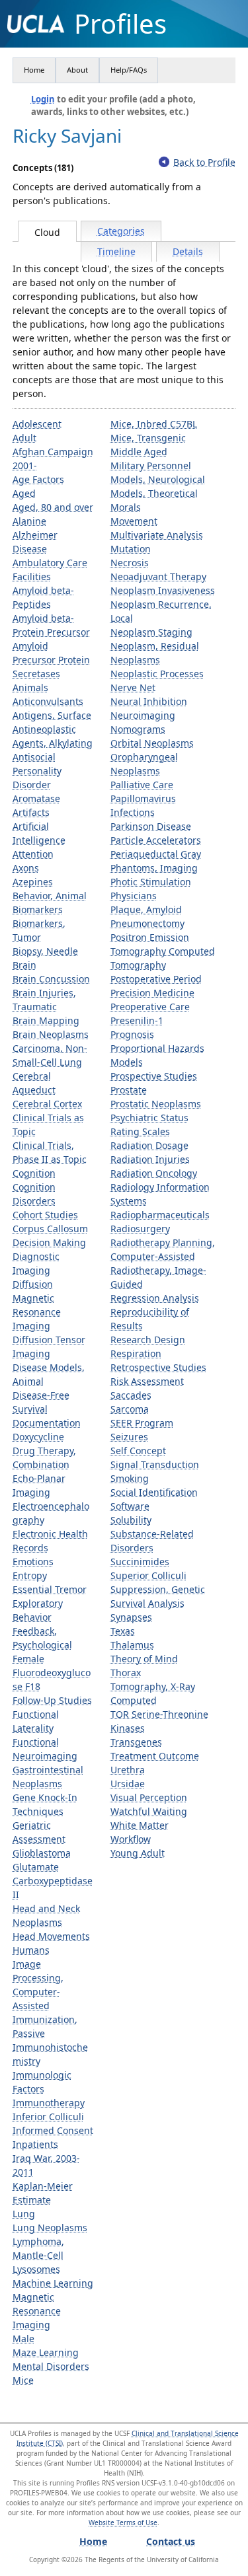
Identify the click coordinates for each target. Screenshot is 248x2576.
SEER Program (142, 1423)
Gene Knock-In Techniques (45, 1804)
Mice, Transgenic (148, 438)
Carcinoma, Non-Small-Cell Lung (50, 1055)
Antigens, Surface (52, 715)
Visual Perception (149, 1797)
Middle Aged (139, 452)
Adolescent (37, 424)
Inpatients (35, 2144)
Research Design (148, 1340)
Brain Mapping (46, 1020)
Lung (24, 2214)
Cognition (34, 1173)
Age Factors (38, 479)
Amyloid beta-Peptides (43, 597)
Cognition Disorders (34, 1194)
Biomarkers (38, 909)
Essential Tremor (50, 1589)
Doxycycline (38, 1437)
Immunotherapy (49, 2103)
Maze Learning (46, 2352)
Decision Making (49, 1242)
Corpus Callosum (50, 1229)
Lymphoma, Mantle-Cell (38, 2248)
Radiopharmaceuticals (160, 1215)
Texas (123, 1631)
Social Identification (154, 1492)
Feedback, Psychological (42, 1638)
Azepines (33, 882)
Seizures (129, 1437)
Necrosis (130, 563)
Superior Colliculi (148, 1575)
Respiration (136, 1353)
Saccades (131, 1395)
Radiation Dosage (149, 1145)
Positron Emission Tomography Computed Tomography (163, 951)
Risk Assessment (147, 1381)
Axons (26, 868)
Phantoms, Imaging (154, 868)
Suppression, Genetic (158, 1589)
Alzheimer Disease (35, 542)
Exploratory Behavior (38, 1610)
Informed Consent (53, 2130)
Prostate (129, 1090)
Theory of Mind (144, 1659)
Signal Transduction (155, 1464)
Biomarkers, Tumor (39, 930)
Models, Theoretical (154, 493)
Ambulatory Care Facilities (50, 570)
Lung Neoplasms (50, 2227)
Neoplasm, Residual (155, 646)
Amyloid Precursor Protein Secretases (51, 660)
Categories (121, 231)
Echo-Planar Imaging (39, 1485)
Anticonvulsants (48, 701)
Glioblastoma (42, 1853)
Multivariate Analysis (157, 535)
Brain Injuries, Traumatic (44, 1000)
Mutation (131, 549)
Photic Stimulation (151, 882)
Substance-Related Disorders (152, 1541)
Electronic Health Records (50, 1541)
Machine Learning (53, 2283)
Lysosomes (36, 2269)
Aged (24, 493)
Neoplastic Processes (157, 674)
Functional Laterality (36, 1721)
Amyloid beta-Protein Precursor (51, 625)
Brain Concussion (51, 979)
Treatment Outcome (155, 1756)
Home (34, 70)
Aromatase (36, 798)
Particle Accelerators (156, 840)
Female (28, 1659)
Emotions (33, 1562)
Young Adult (138, 1853)
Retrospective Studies (158, 1367)
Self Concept (138, 1451)
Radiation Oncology (154, 1173)
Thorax (126, 1673)
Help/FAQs (129, 70)
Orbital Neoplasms (152, 743)
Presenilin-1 (137, 1020)
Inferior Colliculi (48, 2116)
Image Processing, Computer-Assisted (38, 1985)
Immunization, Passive (45, 2026)
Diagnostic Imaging (36, 1263)
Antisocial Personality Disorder (37, 771)
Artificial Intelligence (39, 833)
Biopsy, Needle (45, 951)
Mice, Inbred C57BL (154, 424)
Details (188, 251)
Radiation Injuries (150, 1159)
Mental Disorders (51, 2366)
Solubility (131, 1520)
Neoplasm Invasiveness (163, 590)
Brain (24, 965)
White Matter (140, 1825)
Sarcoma (130, 1409)
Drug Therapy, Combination (44, 1457)
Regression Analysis (155, 1298)
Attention (33, 854)
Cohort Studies (45, 1215)
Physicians (134, 896)
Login (43, 99)
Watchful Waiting (149, 1811)
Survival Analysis (147, 1603)
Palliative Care (142, 785)
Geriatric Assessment (39, 1832)
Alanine (29, 521)
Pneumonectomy (147, 923)
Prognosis (132, 1034)
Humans (31, 1950)
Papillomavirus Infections (143, 805)
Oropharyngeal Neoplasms (144, 764)
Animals (30, 687)
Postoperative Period (156, 979)
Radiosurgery (140, 1229)
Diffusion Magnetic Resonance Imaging (37, 1305)
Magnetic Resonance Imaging (37, 2311)
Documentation (47, 1423)
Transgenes (136, 1742)
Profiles (120, 24)
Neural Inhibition (149, 701)
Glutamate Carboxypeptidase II (53, 1881)
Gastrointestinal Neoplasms (48, 1777)
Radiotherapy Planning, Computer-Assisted (163, 1249)
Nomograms (138, 729)
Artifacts (31, 812)
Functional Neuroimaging (45, 1749)
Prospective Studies (154, 1076)
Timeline (116, 251)
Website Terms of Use (123, 2522)
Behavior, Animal (50, 896)
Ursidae (128, 1784)
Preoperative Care (150, 1007)
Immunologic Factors (42, 2082)
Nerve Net (133, 687)
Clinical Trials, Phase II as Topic (50, 1152)
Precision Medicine (152, 993)
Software (130, 1506)
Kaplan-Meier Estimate (43, 2193)
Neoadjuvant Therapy (158, 576)
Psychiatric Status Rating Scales (149, 1124)
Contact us (171, 2541)
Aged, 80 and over (53, 507)
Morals (126, 507)
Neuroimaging (143, 715)
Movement (134, 521)
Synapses (131, 1617)
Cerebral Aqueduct (34, 1083)
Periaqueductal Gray (156, 854)
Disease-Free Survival (41, 1402)
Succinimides (140, 1562)
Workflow (131, 1839)
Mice (23, 2380)
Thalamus (132, 1645)
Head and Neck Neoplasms (46, 1915)
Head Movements (51, 1936)
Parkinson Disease (151, 826)
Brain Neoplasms (51, 1034)
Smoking (130, 1478)
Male (23, 2338)
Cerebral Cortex (47, 1104)
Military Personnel (151, 465)
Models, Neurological (158, 479)
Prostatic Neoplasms (156, 1104)
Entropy (30, 1575)
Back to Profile (204, 162)
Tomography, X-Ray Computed (153, 1693)
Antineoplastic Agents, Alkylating (53, 736)
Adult (24, 438)
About (77, 70)
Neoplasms (135, 660)
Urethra (128, 1770)
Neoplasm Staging (151, 632)
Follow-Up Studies (52, 1700)
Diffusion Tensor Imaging (49, 1346)
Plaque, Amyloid (146, 909)
